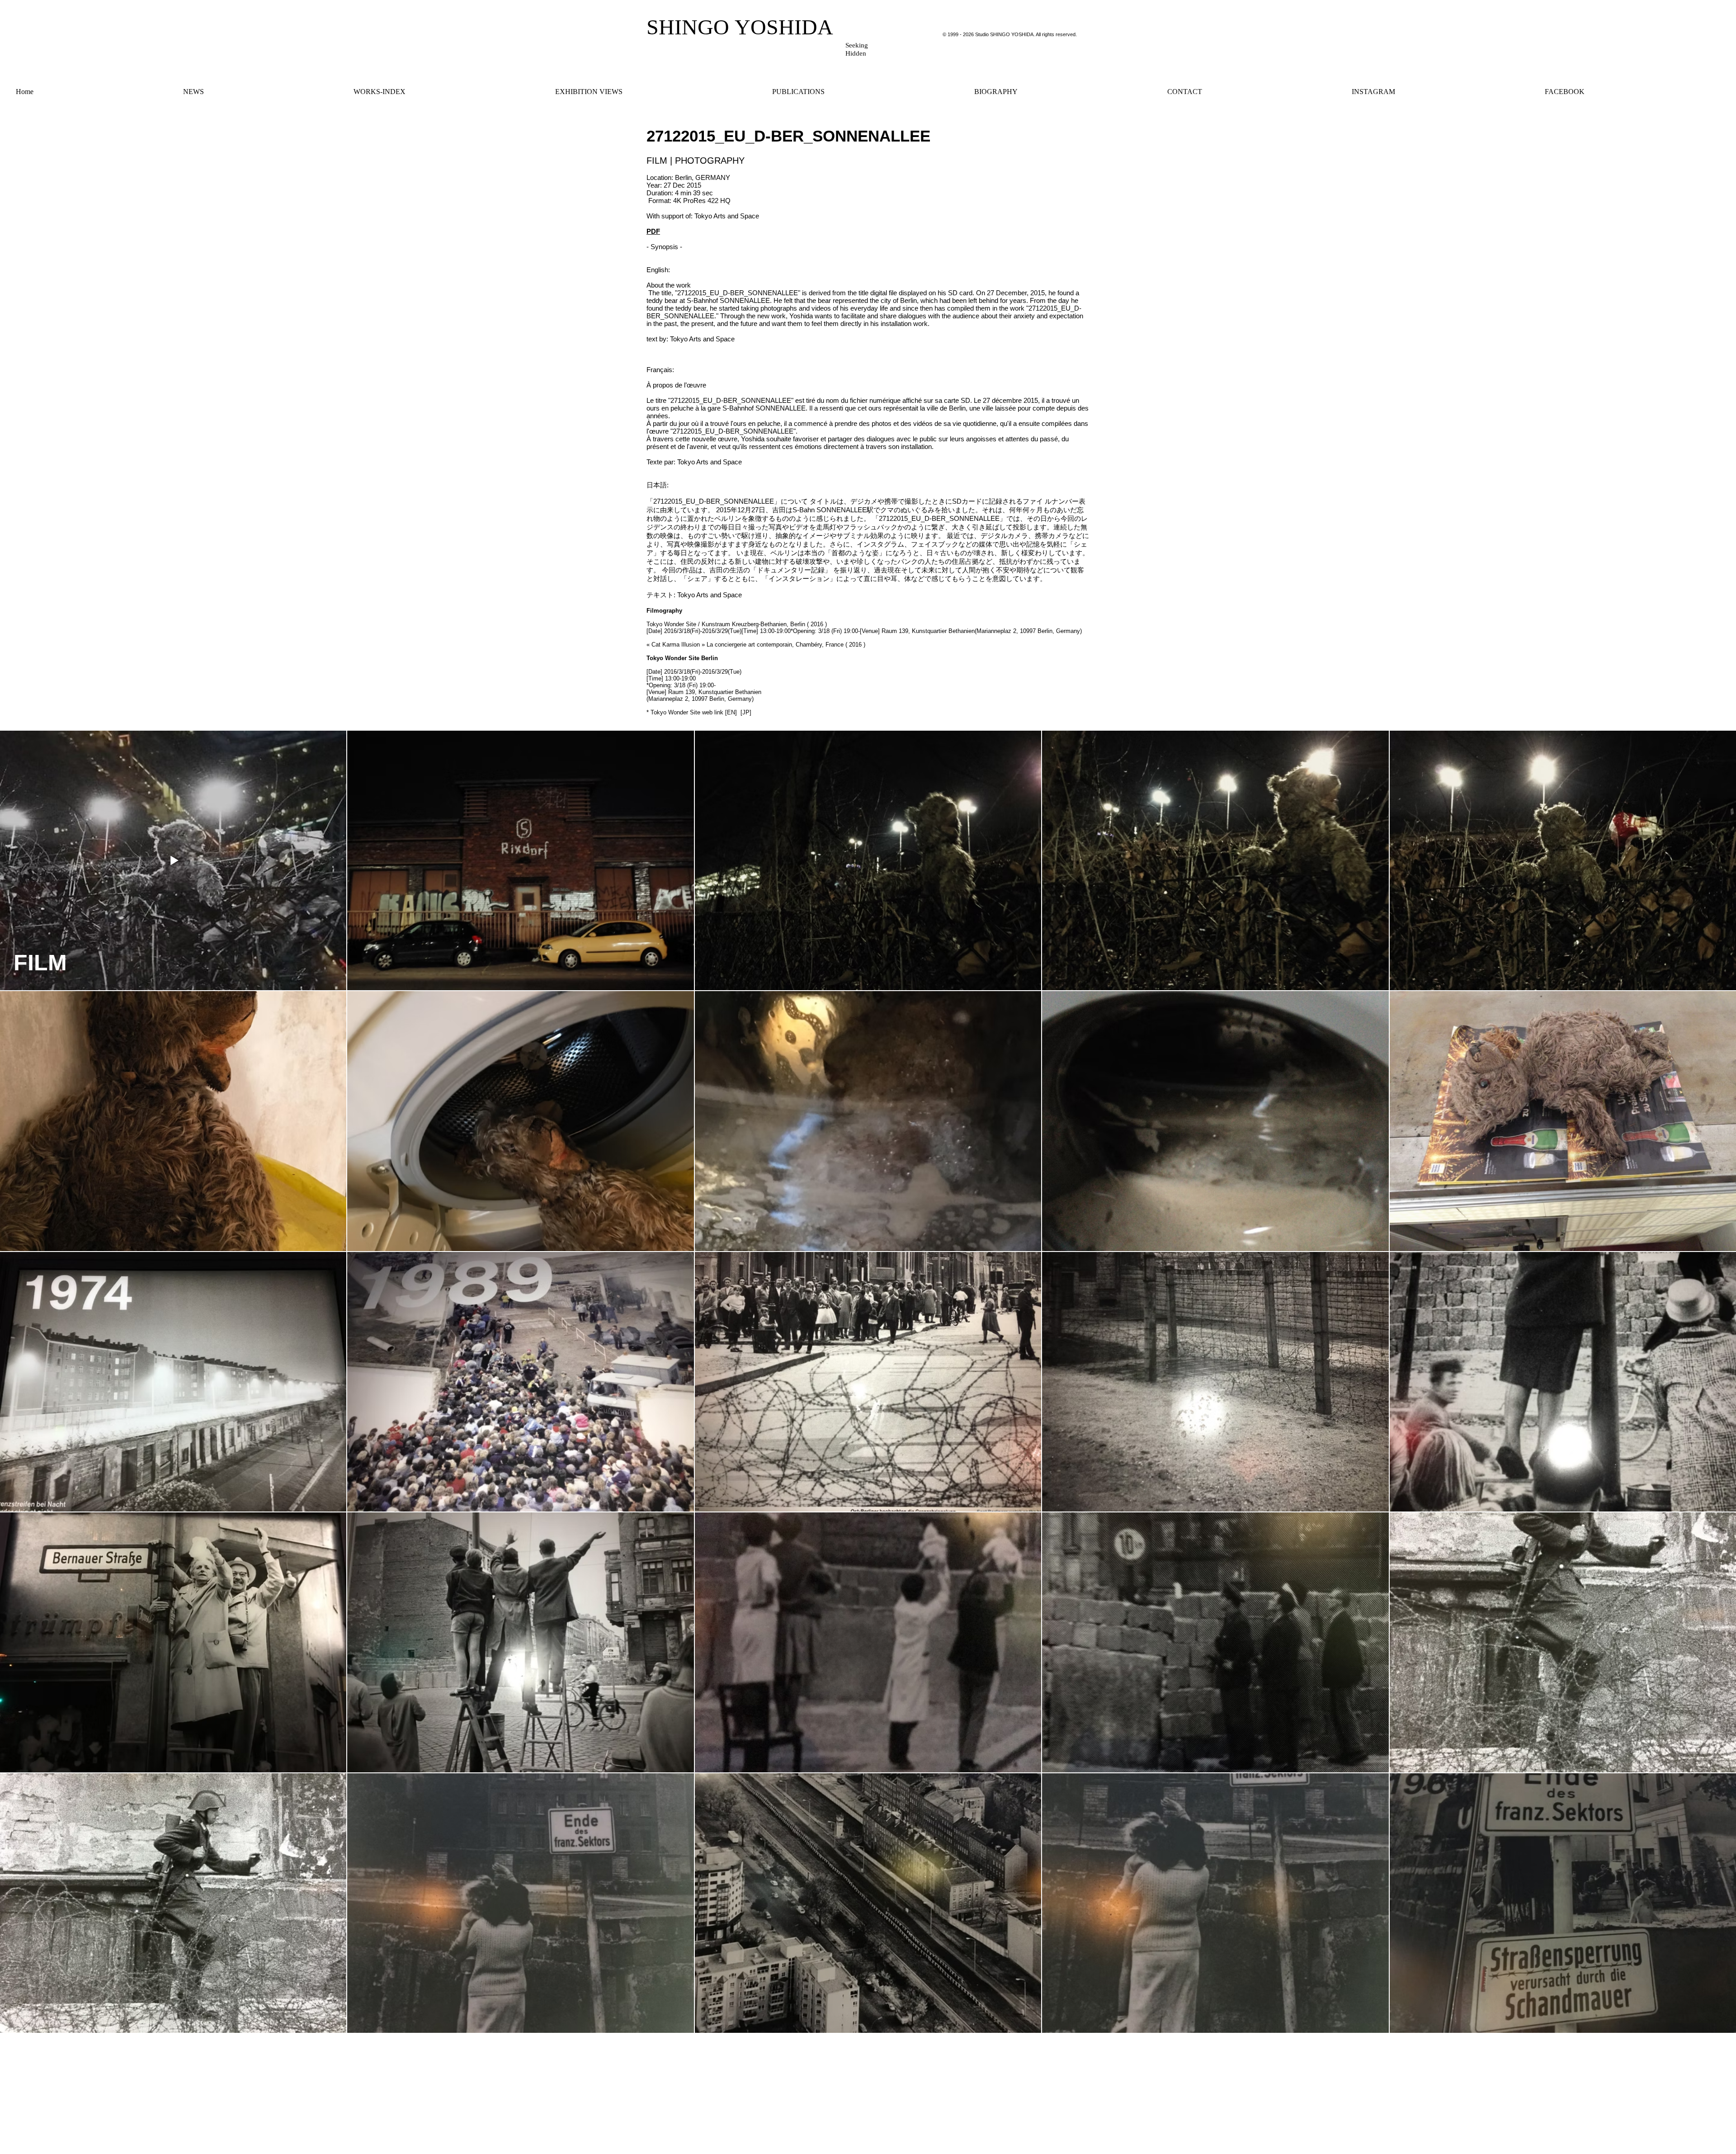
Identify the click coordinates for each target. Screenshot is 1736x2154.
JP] (746, 712)
